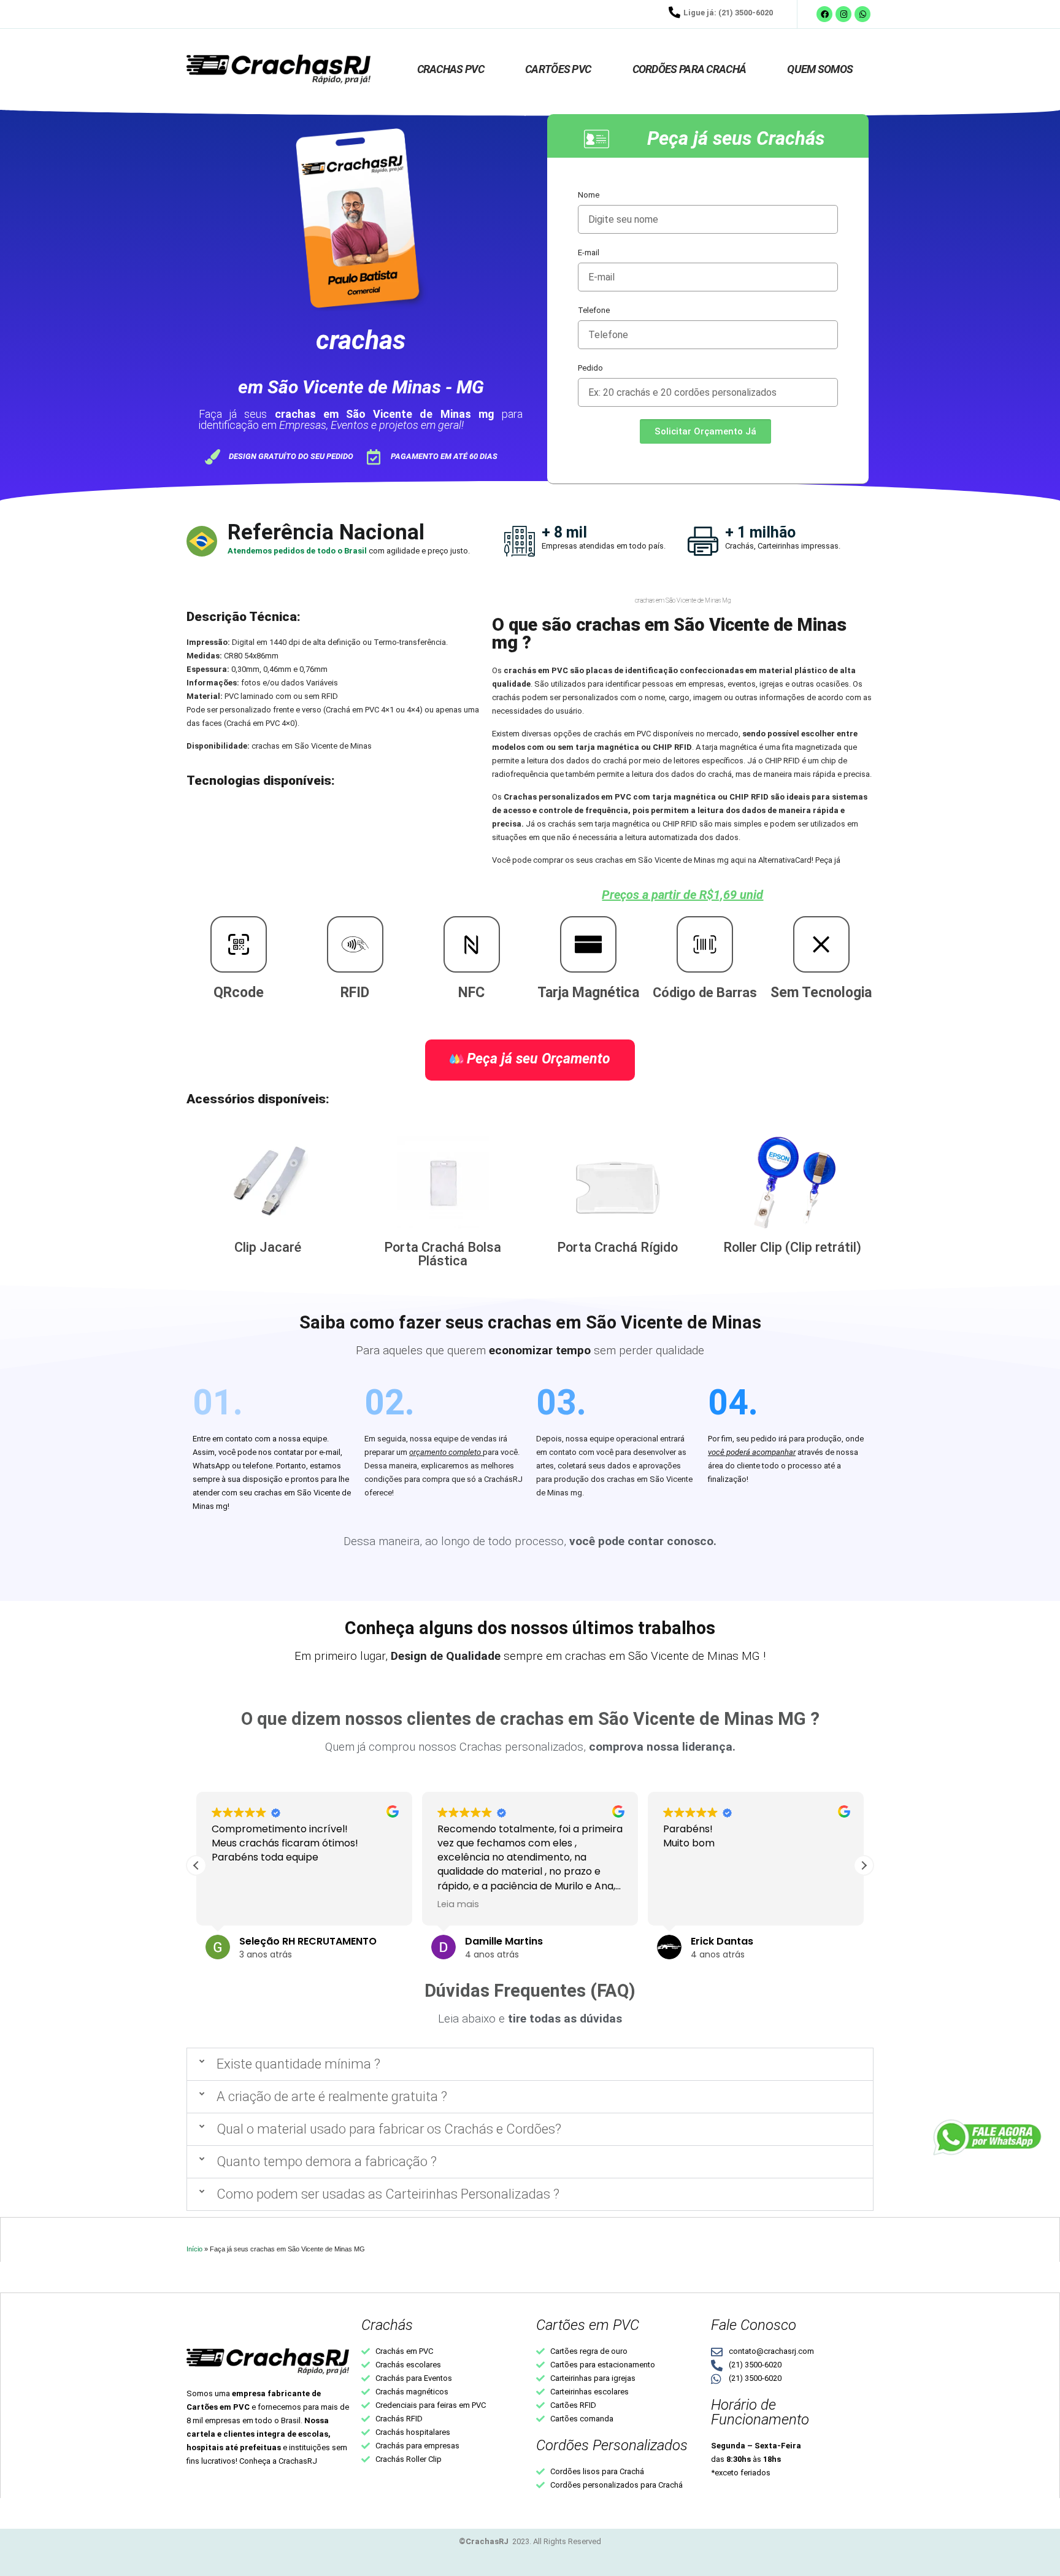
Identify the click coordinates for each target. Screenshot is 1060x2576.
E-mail (589, 253)
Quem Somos (820, 69)
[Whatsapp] (862, 14)
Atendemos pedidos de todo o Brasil (298, 551)
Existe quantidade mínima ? (298, 2064)
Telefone (594, 310)
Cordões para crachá (689, 69)
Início (194, 2249)
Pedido (590, 368)
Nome (589, 195)
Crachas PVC (451, 69)
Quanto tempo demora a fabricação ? (327, 2161)
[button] (864, 1865)
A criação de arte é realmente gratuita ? (332, 2096)
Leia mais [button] (458, 1904)
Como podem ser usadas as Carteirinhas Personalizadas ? (388, 2194)
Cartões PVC (558, 69)
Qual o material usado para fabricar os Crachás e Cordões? (389, 2129)
